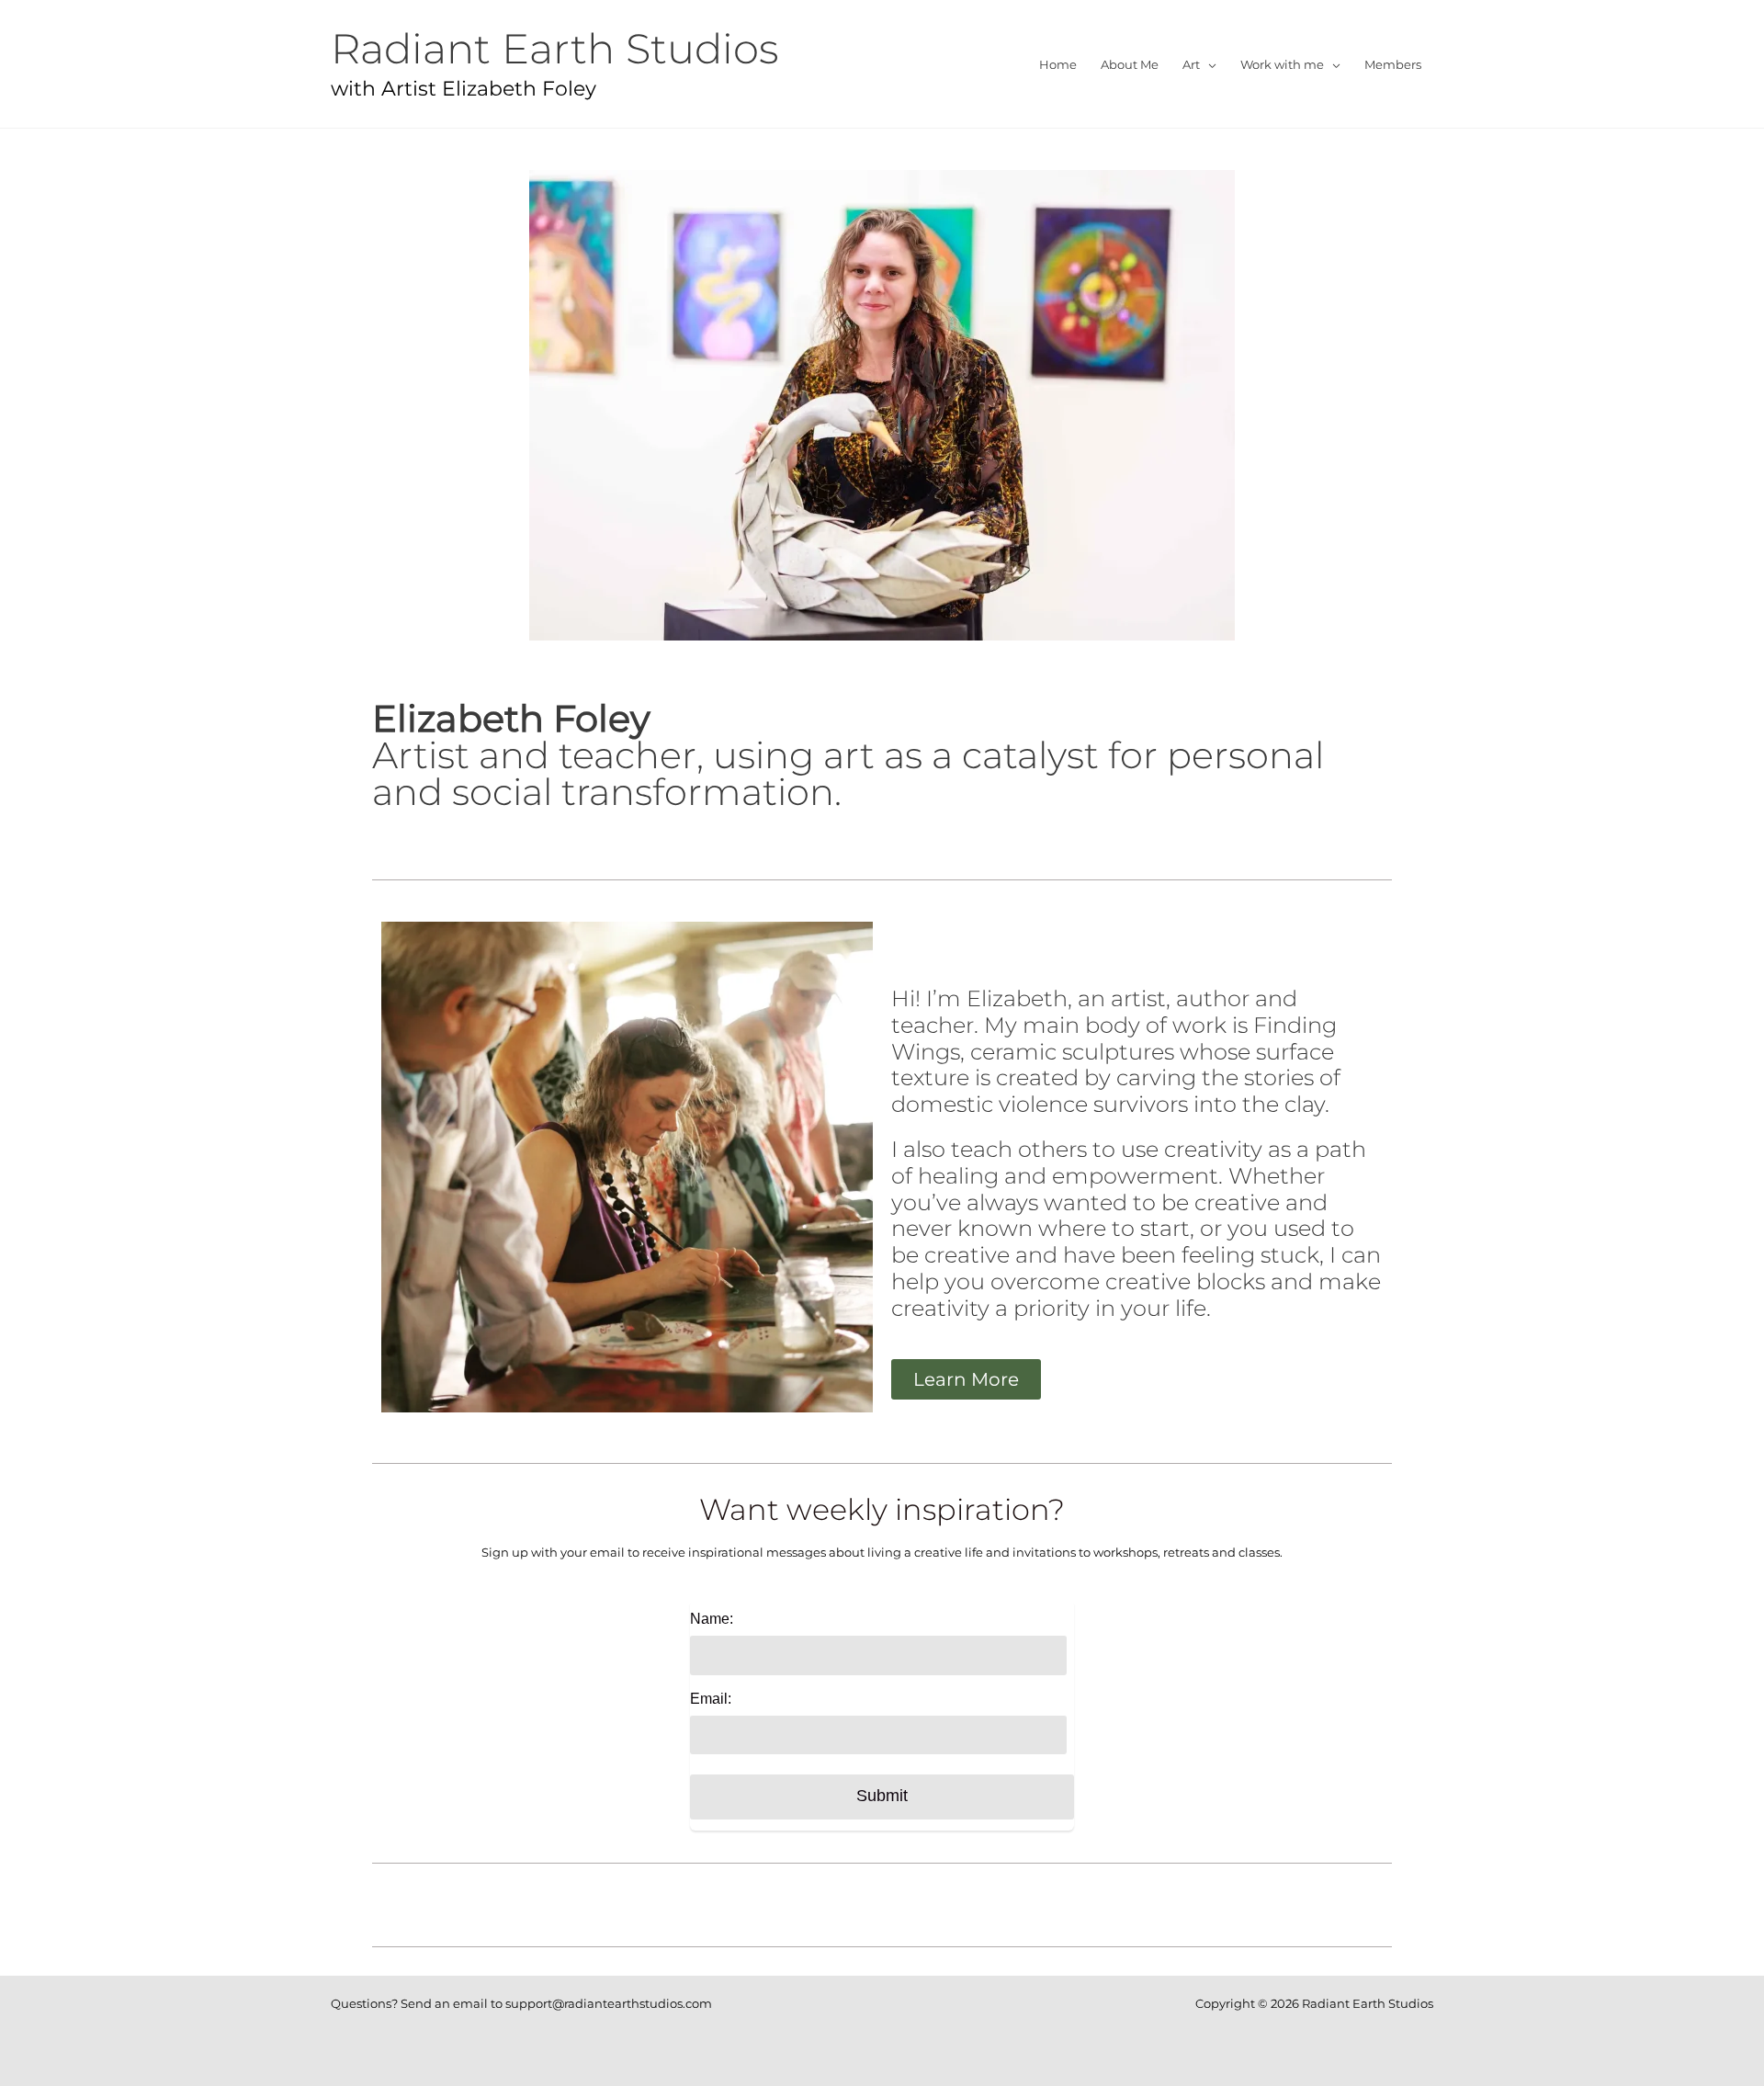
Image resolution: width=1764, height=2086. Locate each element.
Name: (712, 1619)
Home (1058, 64)
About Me (1130, 64)
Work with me (1282, 64)
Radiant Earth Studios (555, 48)
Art (1191, 64)
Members (1393, 64)
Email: (711, 1699)
